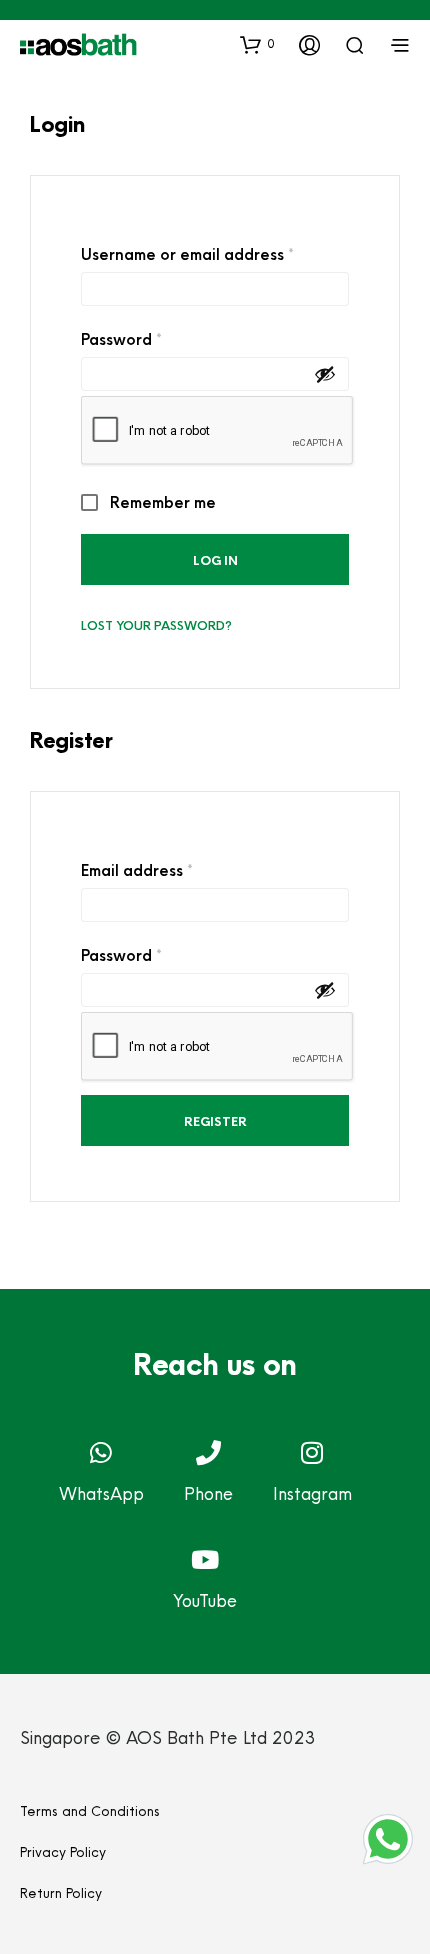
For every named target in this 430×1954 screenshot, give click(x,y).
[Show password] (325, 374)
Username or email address (215, 252)
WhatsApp (101, 1493)
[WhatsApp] (101, 1452)
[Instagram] (312, 1452)
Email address (170, 868)
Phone (208, 1493)
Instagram (312, 1493)
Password (155, 337)
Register (215, 1121)
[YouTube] (205, 1559)
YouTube (205, 1600)
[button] (257, 44)
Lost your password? (156, 625)
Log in (215, 560)
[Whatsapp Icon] (388, 1839)
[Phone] (208, 1452)
